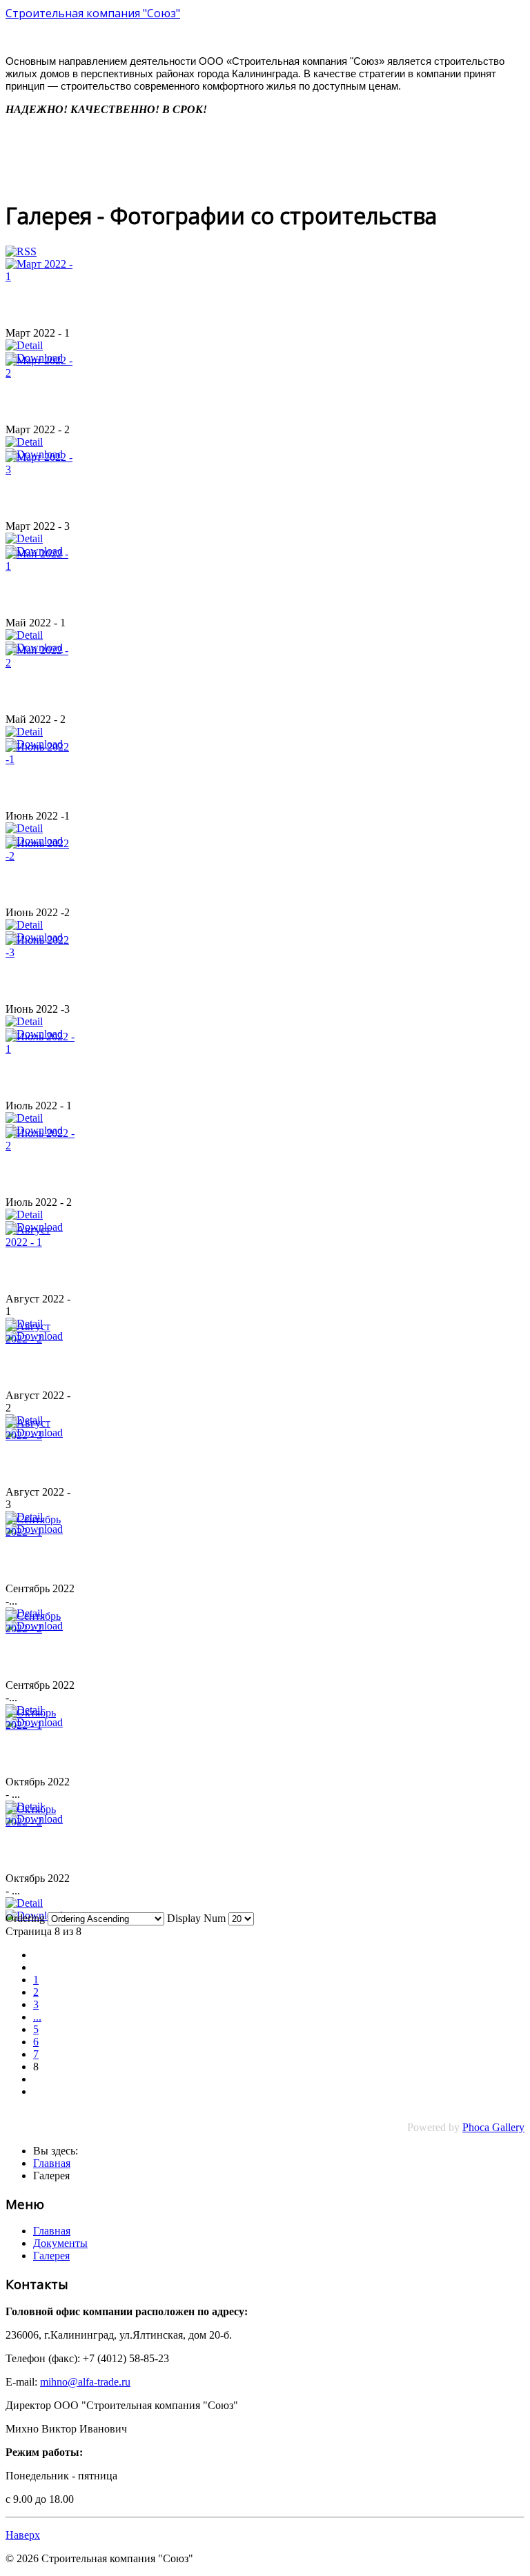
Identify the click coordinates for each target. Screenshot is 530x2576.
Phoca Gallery (493, 2127)
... (37, 2017)
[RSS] (21, 251)
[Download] (34, 1915)
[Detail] (24, 345)
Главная (52, 2231)
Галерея (51, 2256)
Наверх (23, 2535)
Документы (60, 2243)
